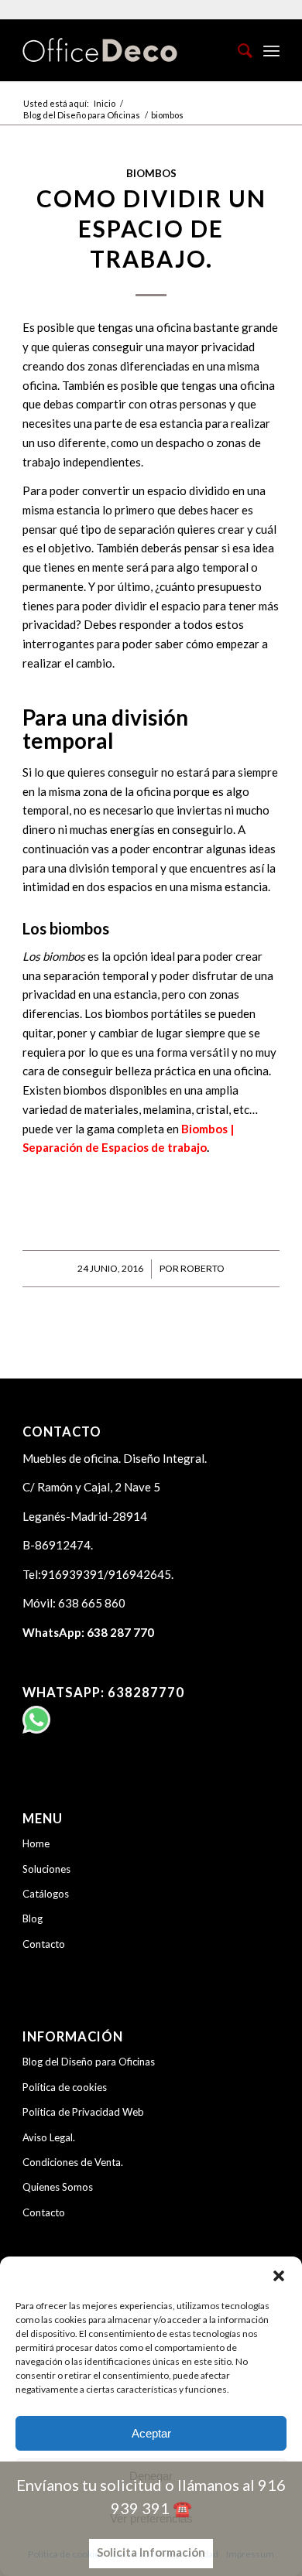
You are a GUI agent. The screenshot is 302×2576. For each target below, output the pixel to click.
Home (36, 1843)
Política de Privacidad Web (83, 2112)
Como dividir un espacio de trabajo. (151, 228)
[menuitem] (237, 50)
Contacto (44, 1944)
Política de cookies (65, 2087)
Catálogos (46, 1894)
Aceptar (151, 2433)
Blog (33, 1918)
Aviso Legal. (49, 2137)
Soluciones (46, 1869)
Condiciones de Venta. (73, 2162)
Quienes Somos (58, 2187)
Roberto (202, 1268)
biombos (151, 173)
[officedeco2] (125, 50)
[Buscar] (237, 50)
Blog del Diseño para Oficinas (89, 2062)
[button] (279, 2276)
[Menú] (271, 50)
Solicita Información (151, 2552)
